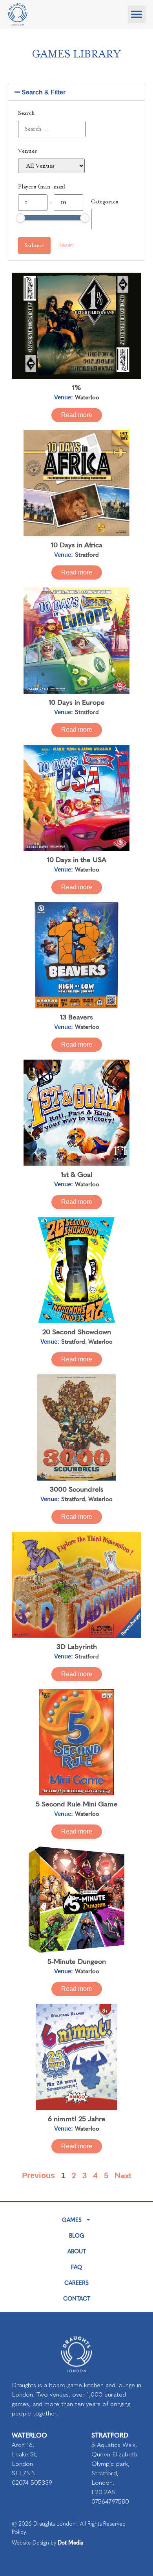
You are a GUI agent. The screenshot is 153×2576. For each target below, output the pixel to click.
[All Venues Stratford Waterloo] (51, 166)
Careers (76, 2282)
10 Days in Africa (77, 544)
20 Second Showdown (77, 1331)
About (77, 2251)
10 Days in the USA (77, 859)
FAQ (76, 2267)
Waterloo (87, 397)
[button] (137, 14)
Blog (77, 2235)
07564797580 (110, 2501)
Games (72, 2220)
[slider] (20, 218)
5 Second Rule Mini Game (77, 1803)
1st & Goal (76, 1174)
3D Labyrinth (77, 1646)
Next (123, 2175)
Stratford (87, 554)
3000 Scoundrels (77, 1489)
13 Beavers (76, 1017)
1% (77, 387)
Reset (66, 245)
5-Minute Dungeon (77, 1961)
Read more (77, 415)
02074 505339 (32, 2483)
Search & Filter (44, 92)
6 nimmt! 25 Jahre (77, 2118)
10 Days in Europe (77, 702)
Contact (77, 2298)
